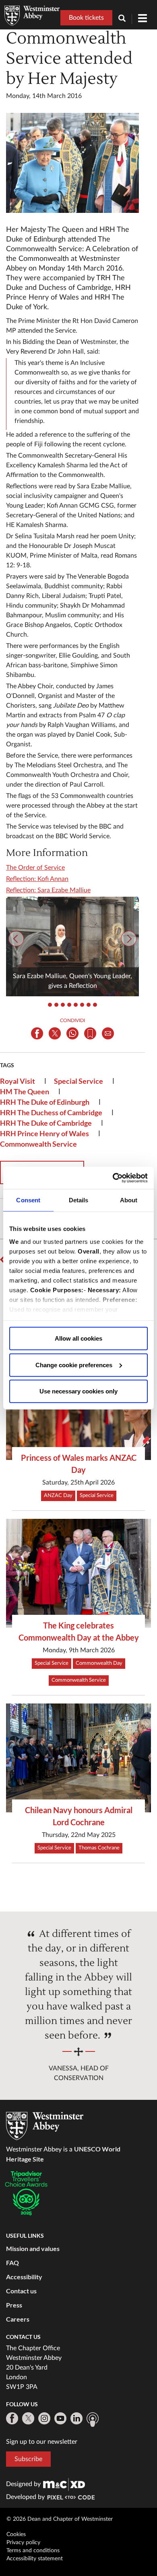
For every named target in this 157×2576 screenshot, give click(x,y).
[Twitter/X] (28, 2418)
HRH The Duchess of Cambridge (51, 1112)
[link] (64, 2484)
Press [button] (14, 2305)
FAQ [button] (12, 2263)
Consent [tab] (28, 1200)
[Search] (125, 19)
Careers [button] (18, 2319)
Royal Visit (18, 1081)
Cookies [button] (16, 2534)
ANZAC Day (58, 1496)
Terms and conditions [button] (33, 2551)
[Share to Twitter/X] (55, 1033)
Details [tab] (79, 1200)
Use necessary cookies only (78, 1391)
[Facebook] (12, 2418)
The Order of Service (35, 868)
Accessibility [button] (24, 2277)
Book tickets (86, 18)
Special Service (78, 1081)
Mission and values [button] (33, 2248)
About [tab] (129, 1200)
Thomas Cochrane (99, 1848)
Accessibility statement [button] (35, 2559)
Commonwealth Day (99, 1663)
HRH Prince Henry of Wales (44, 1133)
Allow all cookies (78, 1338)
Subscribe (28, 2459)
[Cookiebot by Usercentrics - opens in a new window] (113, 1178)
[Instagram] (44, 2418)
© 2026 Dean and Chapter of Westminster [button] (60, 2519)
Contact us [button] (21, 2291)
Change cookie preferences (74, 1365)
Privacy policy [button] (23, 2543)
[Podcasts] (93, 2420)
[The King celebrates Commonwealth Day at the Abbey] (78, 1573)
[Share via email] (108, 1033)
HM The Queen (25, 1091)
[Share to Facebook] (37, 1033)
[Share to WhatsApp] (72, 1033)
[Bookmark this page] (90, 1033)
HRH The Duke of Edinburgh (45, 1102)
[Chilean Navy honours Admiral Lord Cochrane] (78, 1758)
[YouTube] (60, 2418)
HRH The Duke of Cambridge (46, 1123)
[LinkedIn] (76, 2418)
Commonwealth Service (38, 1144)
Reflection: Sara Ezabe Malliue (48, 890)
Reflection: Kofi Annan (37, 879)
